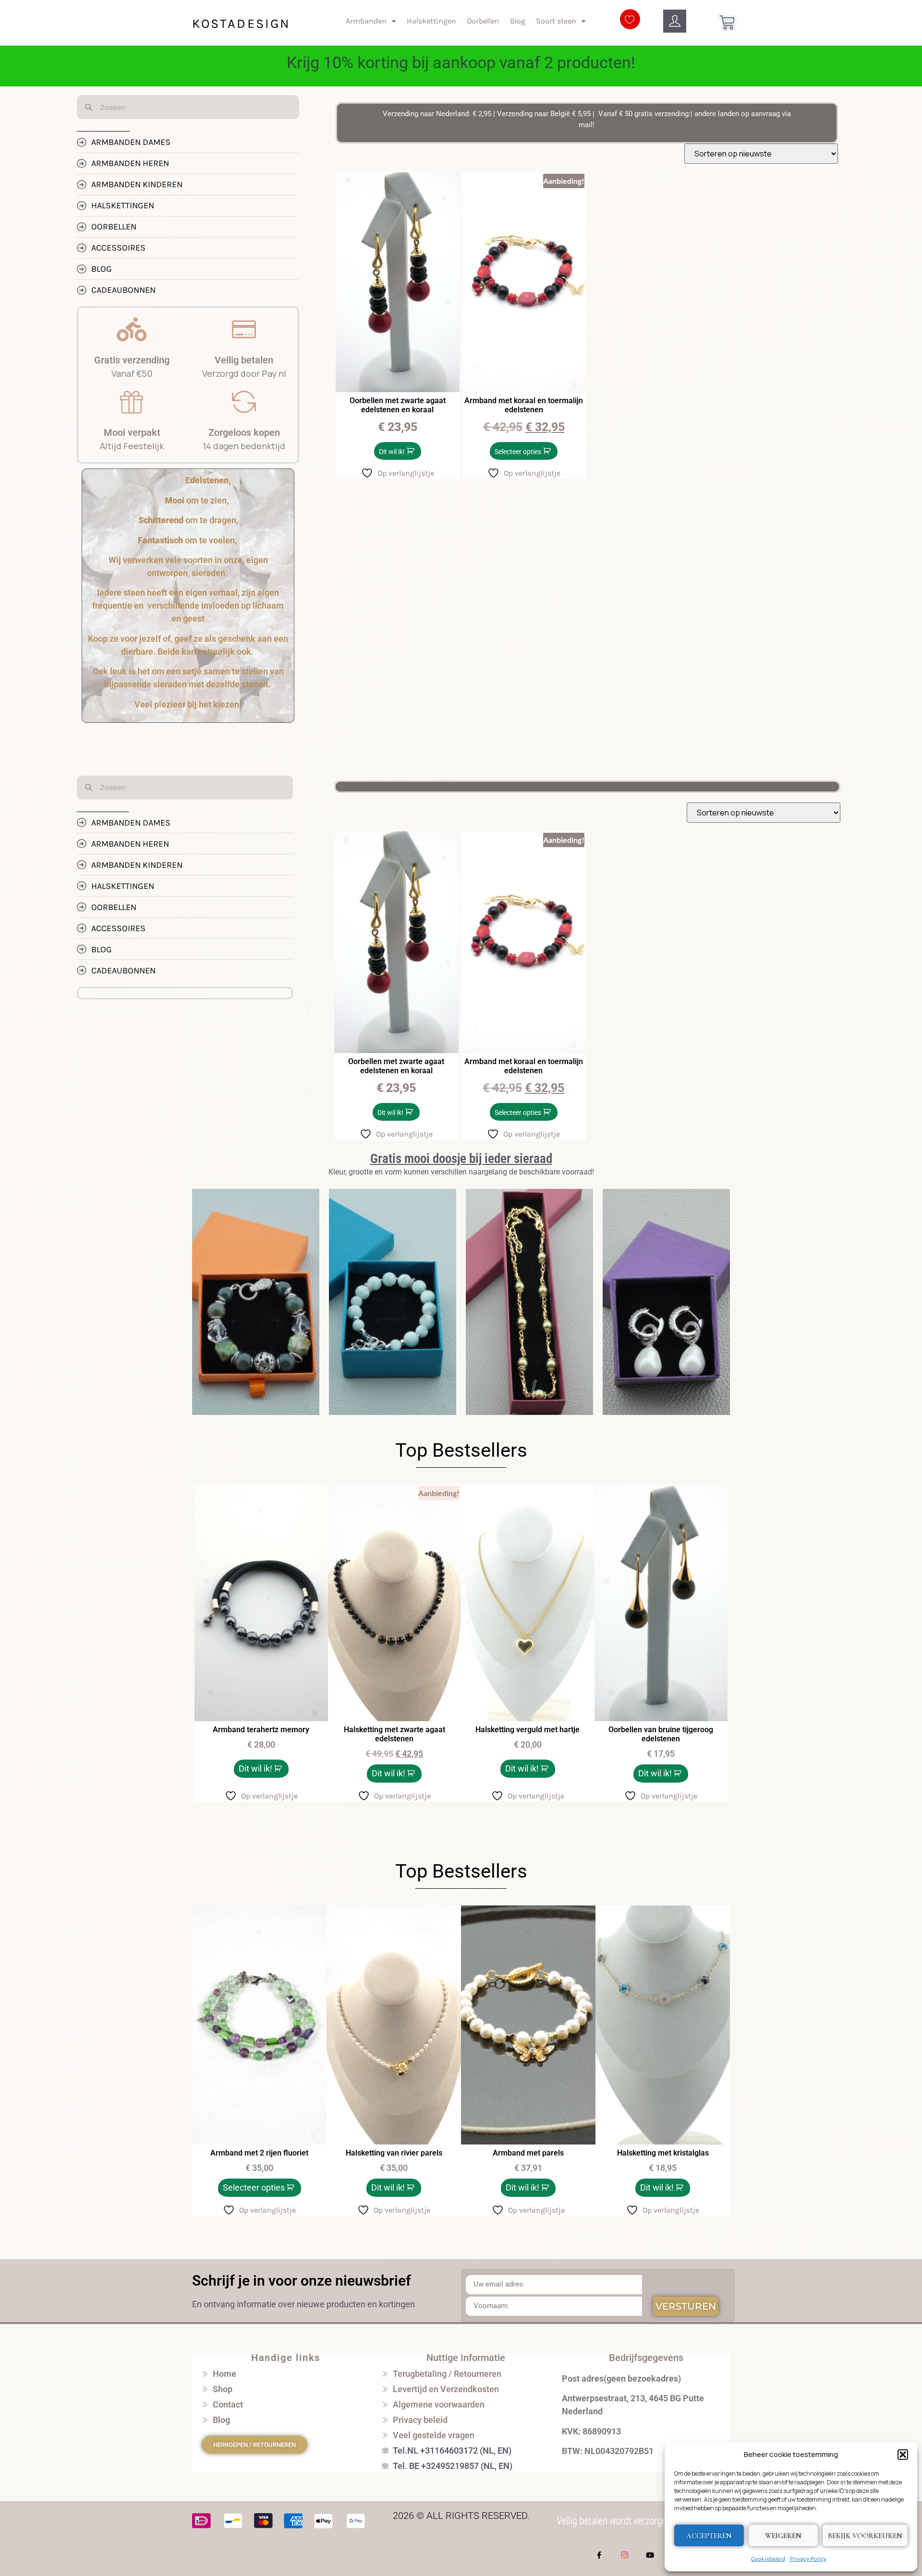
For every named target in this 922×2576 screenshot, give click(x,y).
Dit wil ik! (392, 452)
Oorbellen (483, 21)
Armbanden (366, 21)
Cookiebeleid (768, 2559)
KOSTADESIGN (241, 24)
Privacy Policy (808, 2559)
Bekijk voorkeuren (865, 2536)
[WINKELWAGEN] (727, 23)
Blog (518, 21)
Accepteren (709, 2536)
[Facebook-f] (599, 2555)
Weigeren (783, 2536)
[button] (903, 2455)
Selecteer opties (518, 452)
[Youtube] (650, 2555)
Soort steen (556, 21)
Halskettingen (431, 21)
